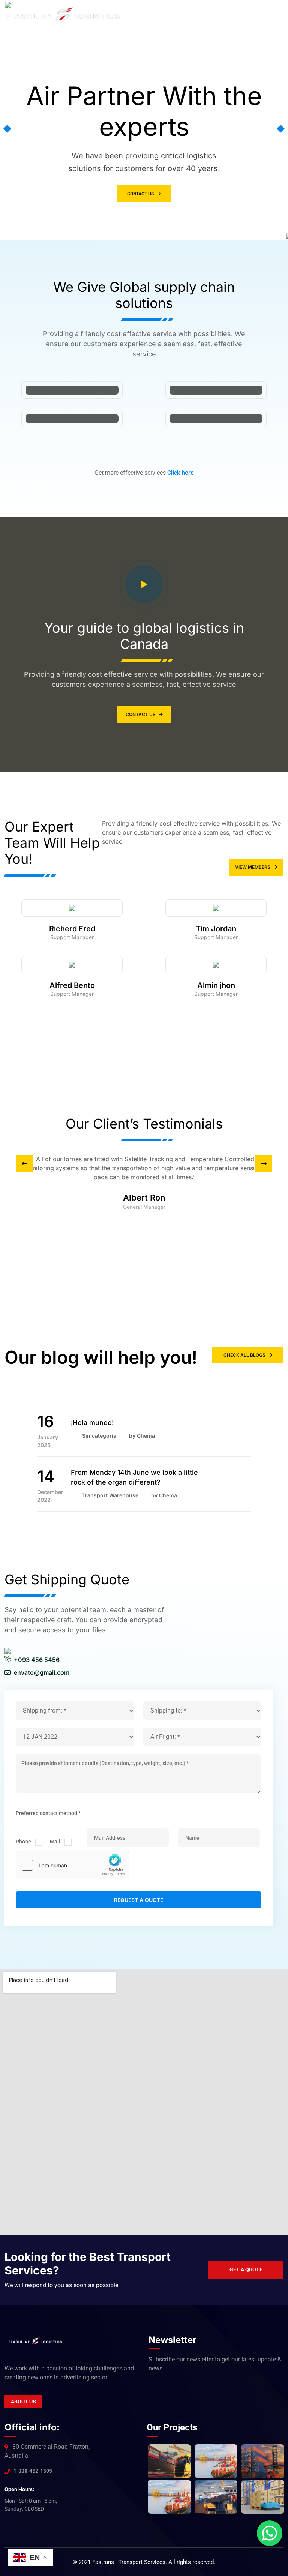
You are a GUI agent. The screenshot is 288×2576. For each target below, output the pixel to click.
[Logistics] (63, 14)
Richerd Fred (72, 929)
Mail (55, 1842)
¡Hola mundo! (92, 1422)
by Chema (142, 1436)
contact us (140, 194)
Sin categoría (99, 1436)
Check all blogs (244, 1355)
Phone (23, 1842)
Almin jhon (216, 985)
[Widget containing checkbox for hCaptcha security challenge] (72, 1865)
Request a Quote (139, 1900)
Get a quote (246, 2270)
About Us (23, 2402)
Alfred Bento (72, 985)
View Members (253, 867)
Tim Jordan (216, 929)
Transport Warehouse (110, 1495)
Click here (181, 473)
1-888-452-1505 (33, 2471)
